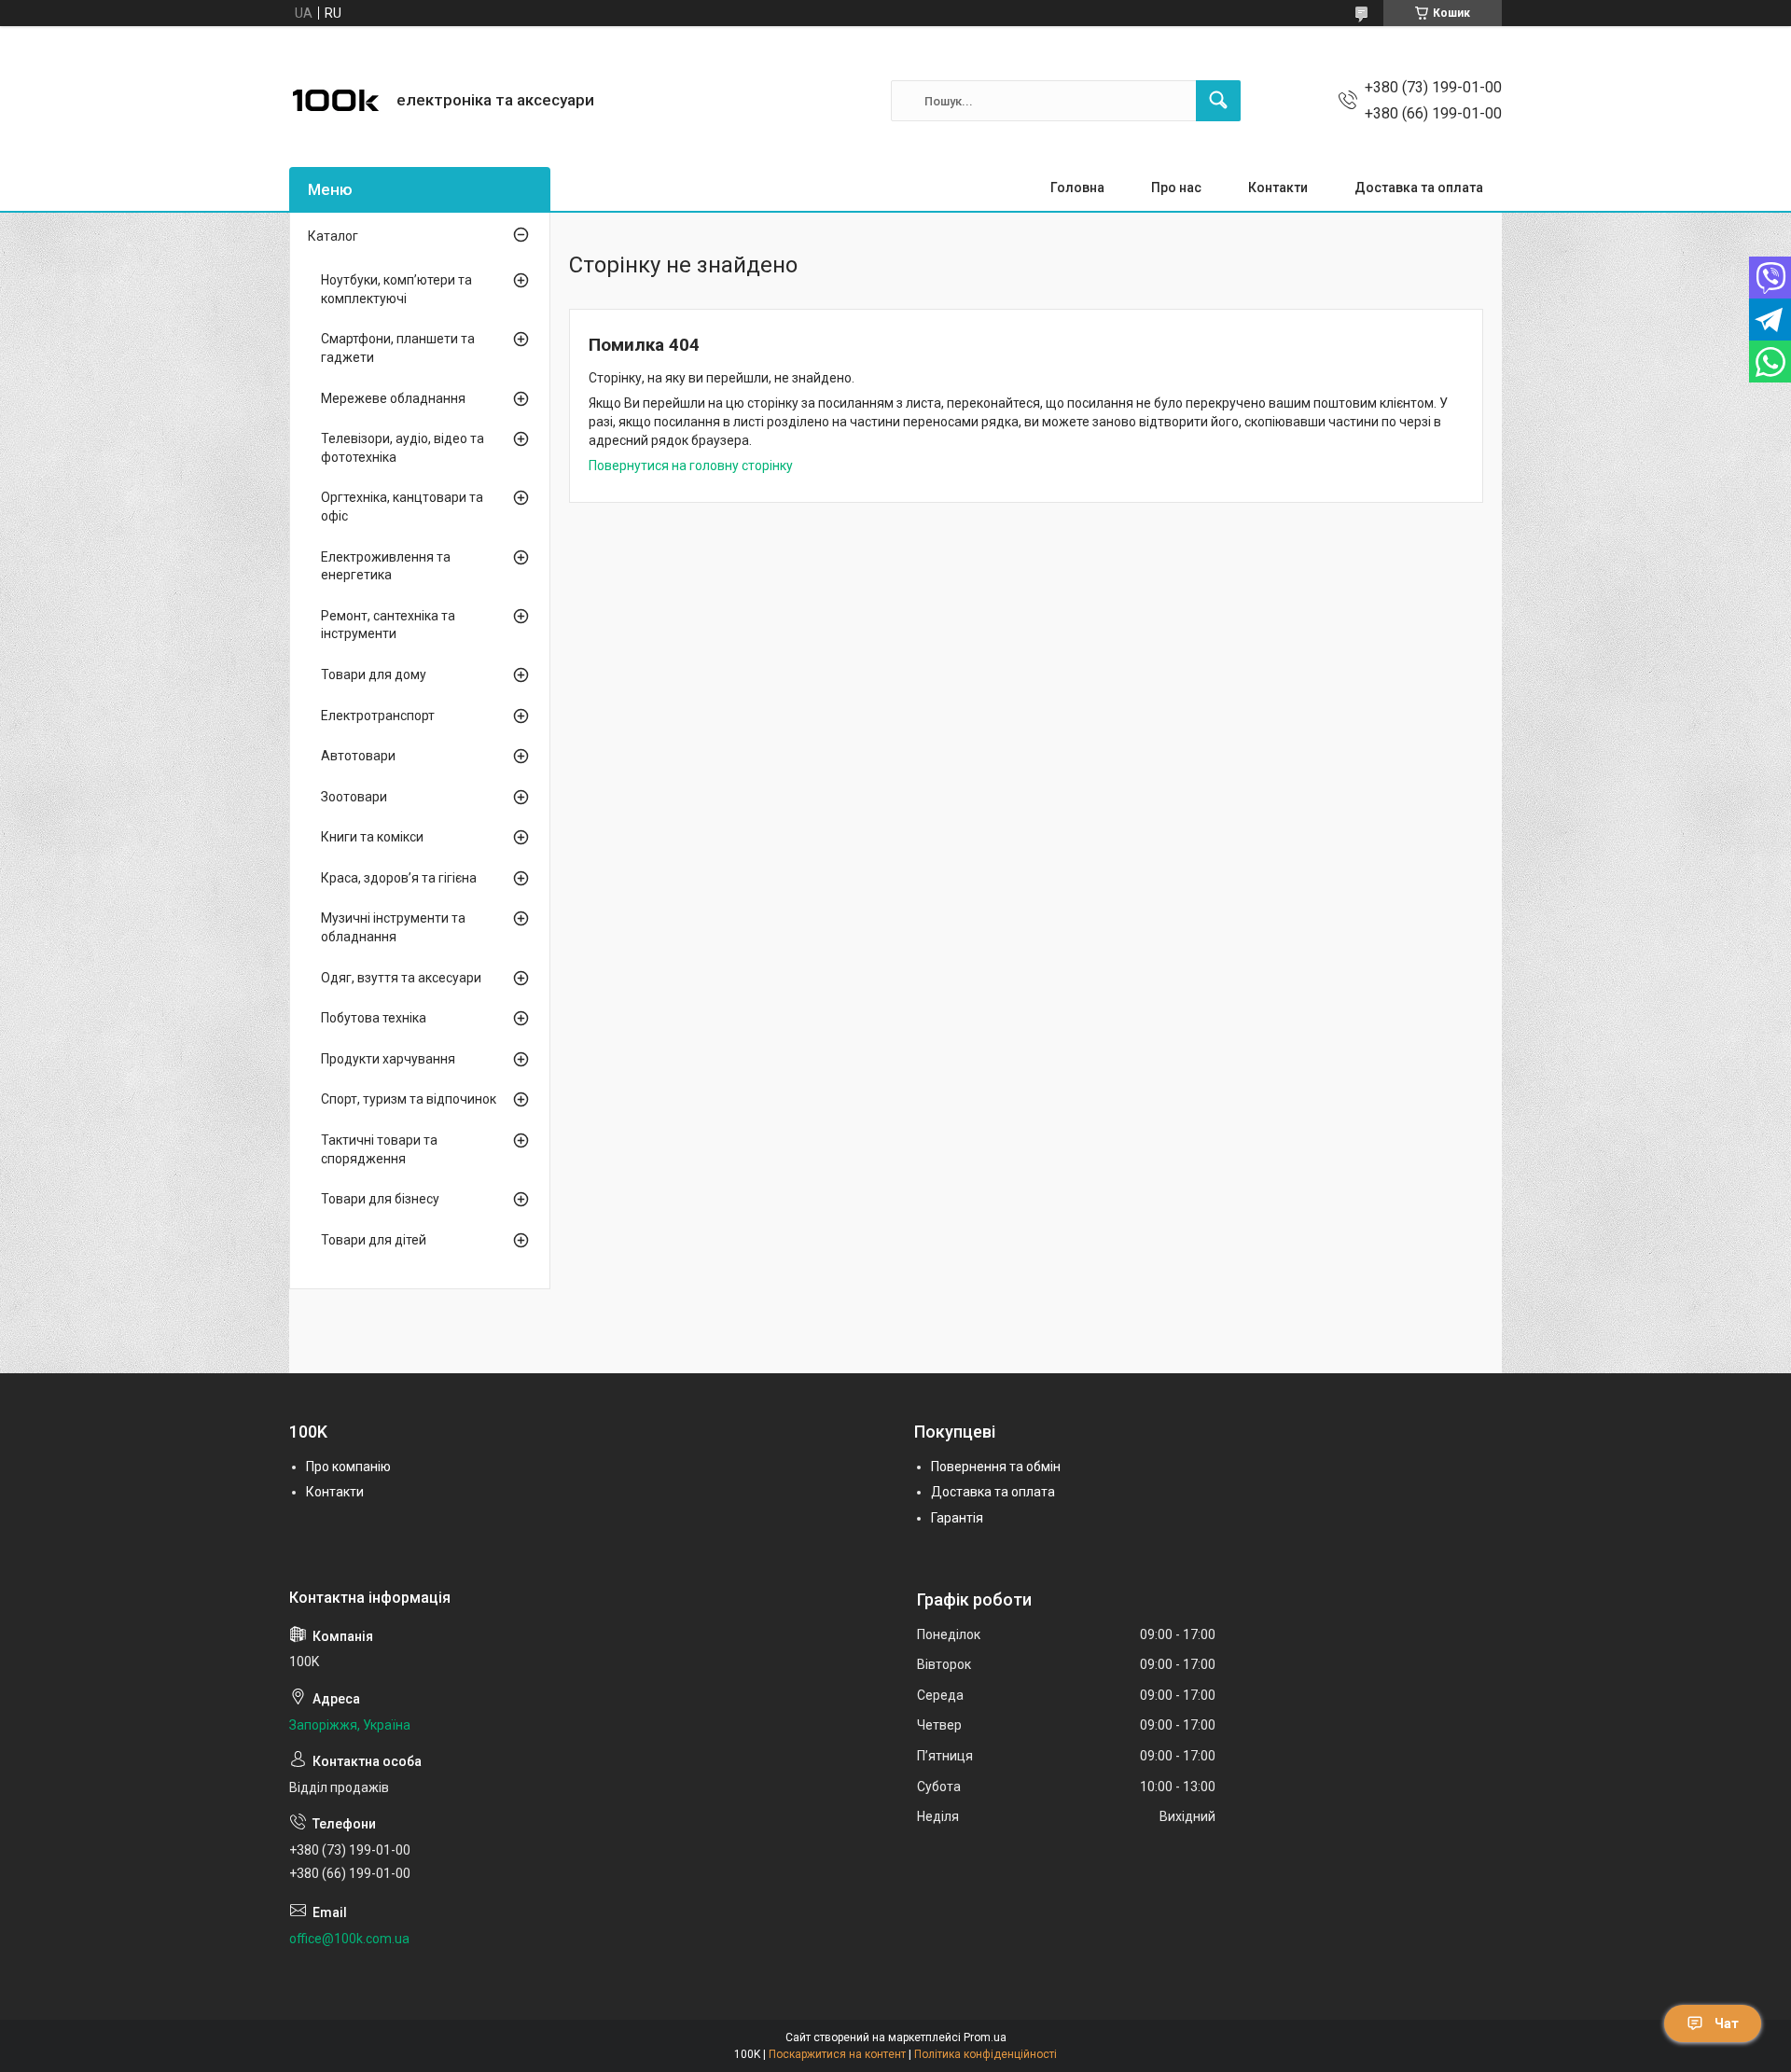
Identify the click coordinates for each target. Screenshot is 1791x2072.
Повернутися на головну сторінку (691, 466)
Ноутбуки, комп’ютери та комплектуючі (396, 289)
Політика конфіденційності (986, 2054)
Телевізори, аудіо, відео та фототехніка (403, 448)
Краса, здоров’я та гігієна (399, 878)
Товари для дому (374, 674)
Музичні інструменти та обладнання (393, 927)
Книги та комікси (372, 837)
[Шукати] (1218, 101)
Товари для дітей (374, 1240)
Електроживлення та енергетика (386, 566)
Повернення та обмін (996, 1467)
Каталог (333, 236)
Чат (1727, 2023)
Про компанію (348, 1467)
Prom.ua (985, 2037)
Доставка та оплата (1419, 188)
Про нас (1176, 188)
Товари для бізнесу (380, 1199)
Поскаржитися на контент (837, 2054)
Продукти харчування (388, 1059)
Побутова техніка (374, 1018)
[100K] (336, 101)
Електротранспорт (378, 716)
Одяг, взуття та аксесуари (401, 978)
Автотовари (358, 756)
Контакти (1278, 188)
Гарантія (957, 1518)
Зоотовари (354, 797)
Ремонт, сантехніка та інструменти (388, 625)
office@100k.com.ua (349, 1939)
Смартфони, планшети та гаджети (398, 348)
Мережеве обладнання (393, 398)
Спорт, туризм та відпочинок (409, 1099)
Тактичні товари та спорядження (379, 1149)
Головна (1077, 188)
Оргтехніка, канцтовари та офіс (402, 507)
